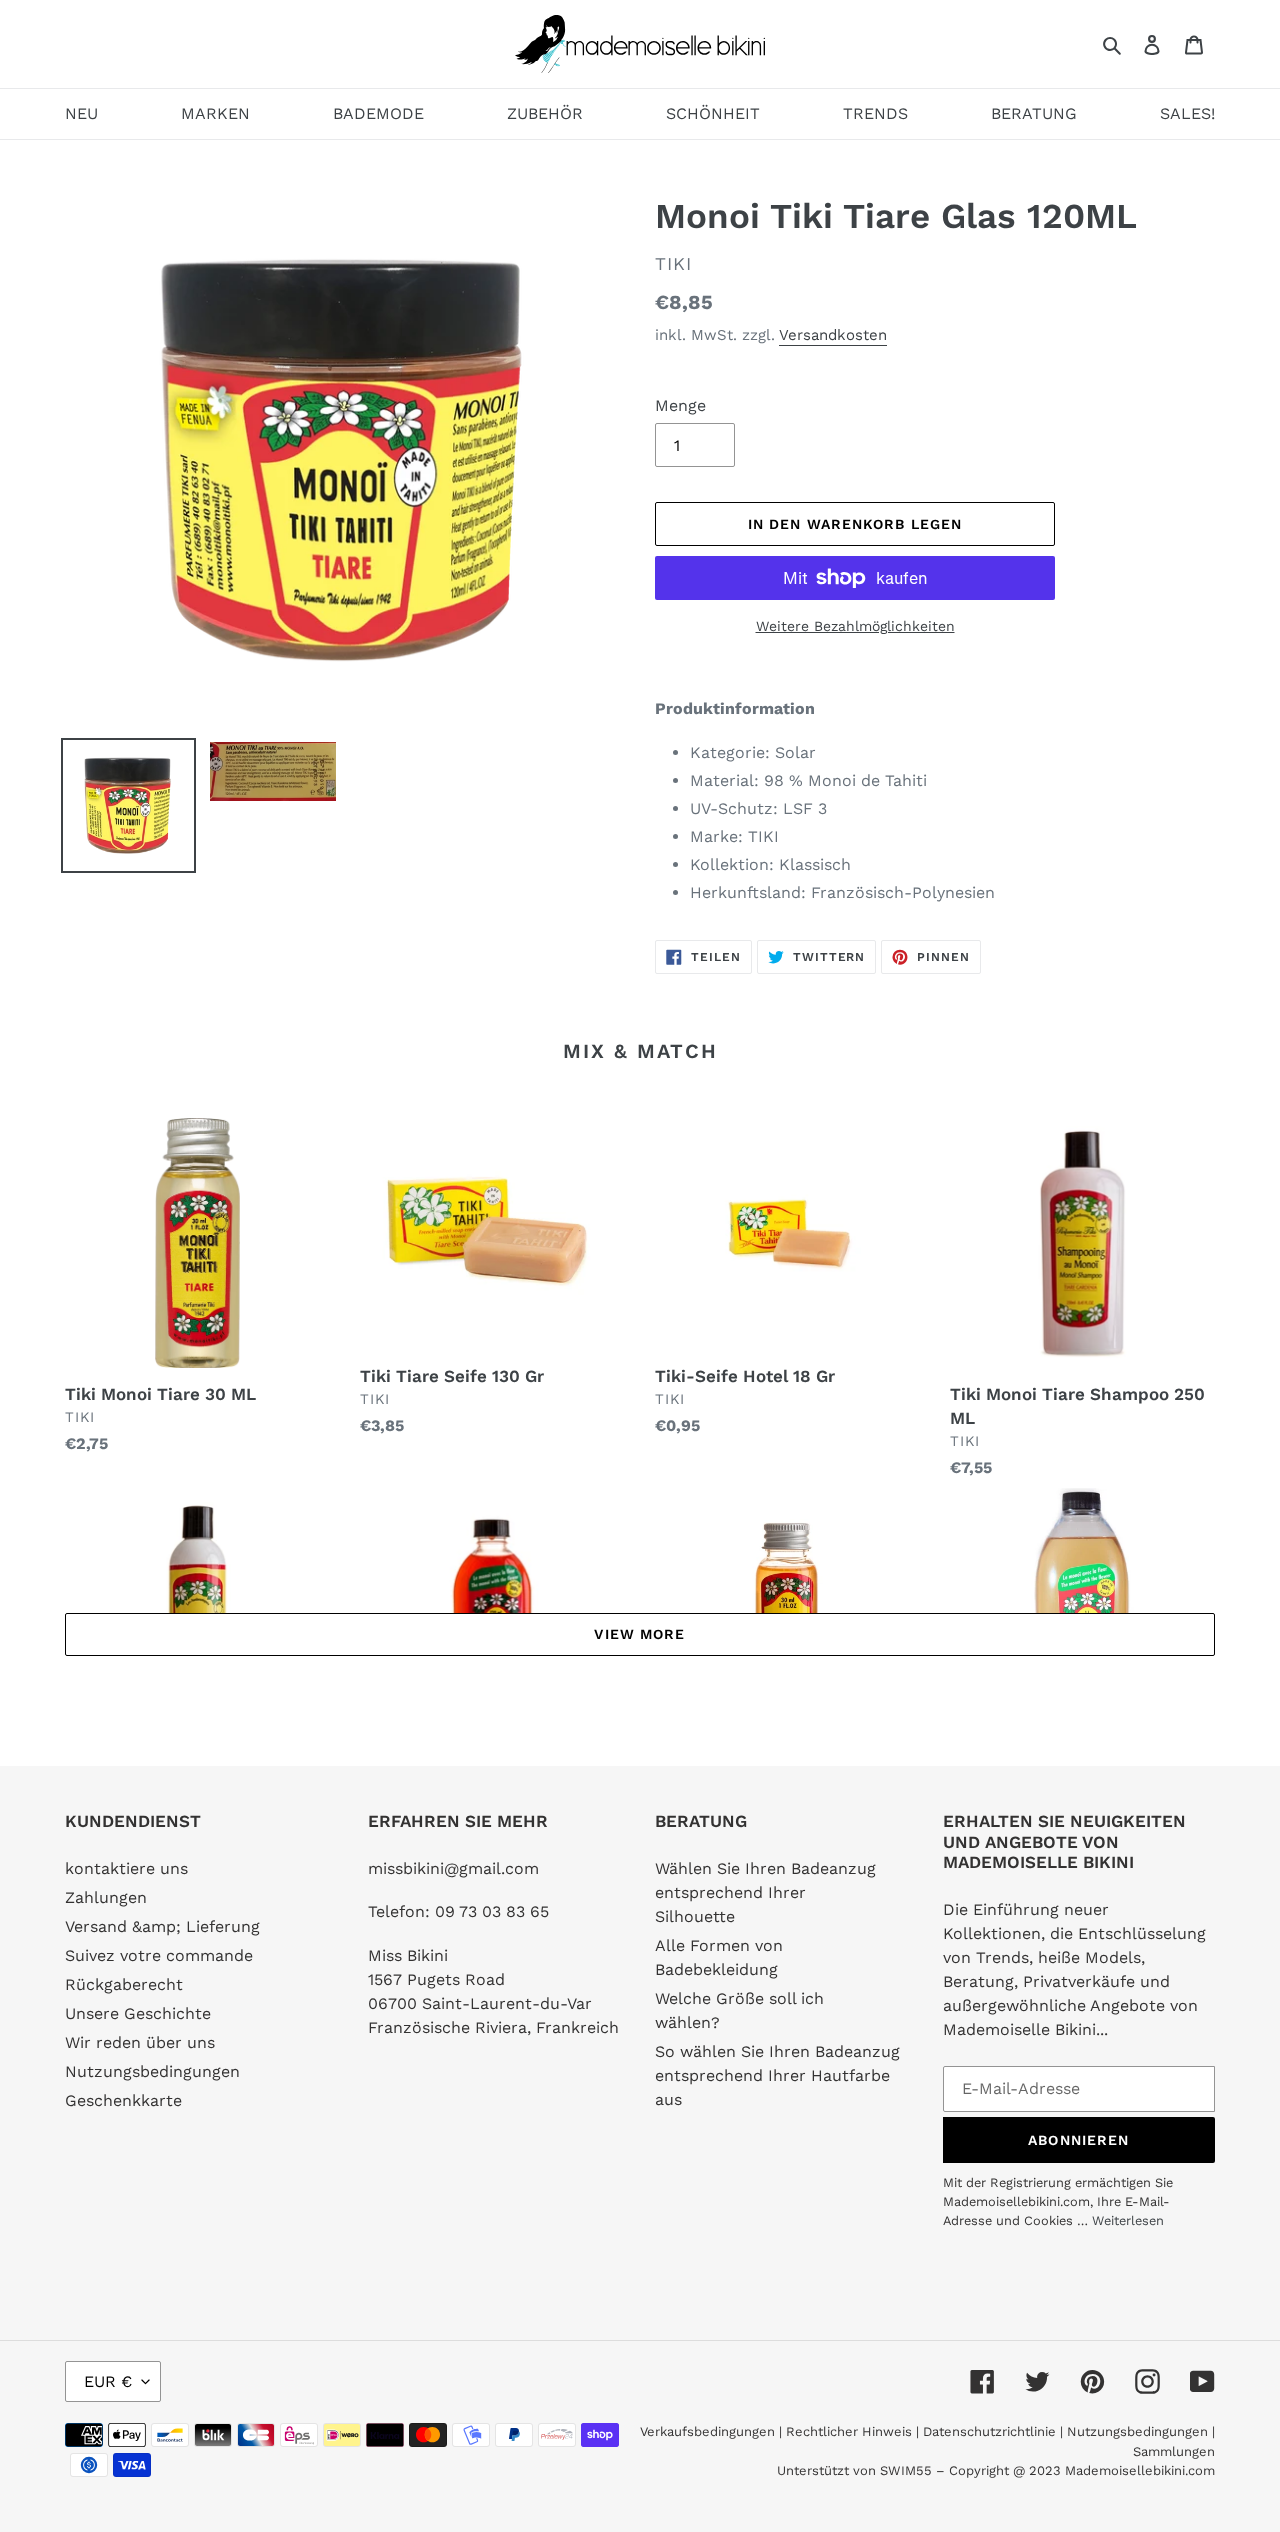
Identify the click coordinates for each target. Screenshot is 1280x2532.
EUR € (108, 2381)
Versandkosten (833, 335)
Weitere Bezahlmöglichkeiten (855, 626)
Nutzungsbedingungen (152, 2071)
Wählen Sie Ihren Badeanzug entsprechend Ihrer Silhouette (765, 1892)
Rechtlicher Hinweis (849, 2431)
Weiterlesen (1128, 2220)
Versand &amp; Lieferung (162, 1926)
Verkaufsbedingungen (707, 2431)
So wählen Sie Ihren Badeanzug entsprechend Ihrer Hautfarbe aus (777, 2075)
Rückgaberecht (124, 1984)
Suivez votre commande (159, 1955)
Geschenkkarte (123, 2100)
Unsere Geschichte (138, 2013)
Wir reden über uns (140, 2042)
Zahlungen (106, 1897)
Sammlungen (1174, 2451)
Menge (680, 405)
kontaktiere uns (126, 1868)
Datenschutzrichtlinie (989, 2431)
